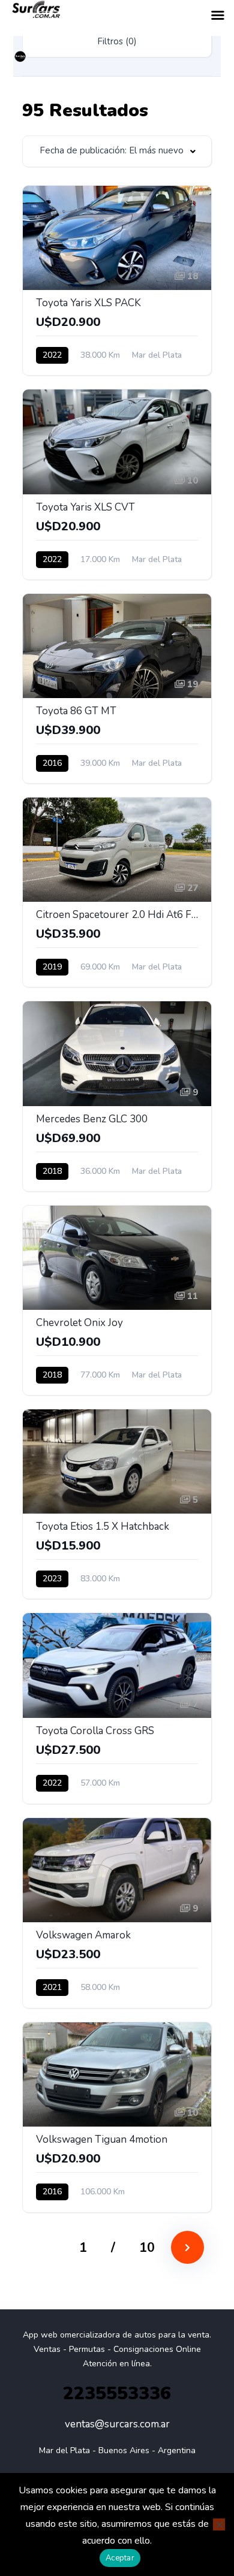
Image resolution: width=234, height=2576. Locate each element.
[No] (219, 2524)
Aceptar (120, 2558)
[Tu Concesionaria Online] (20, 57)
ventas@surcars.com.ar (117, 2424)
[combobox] (117, 151)
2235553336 (117, 2394)
